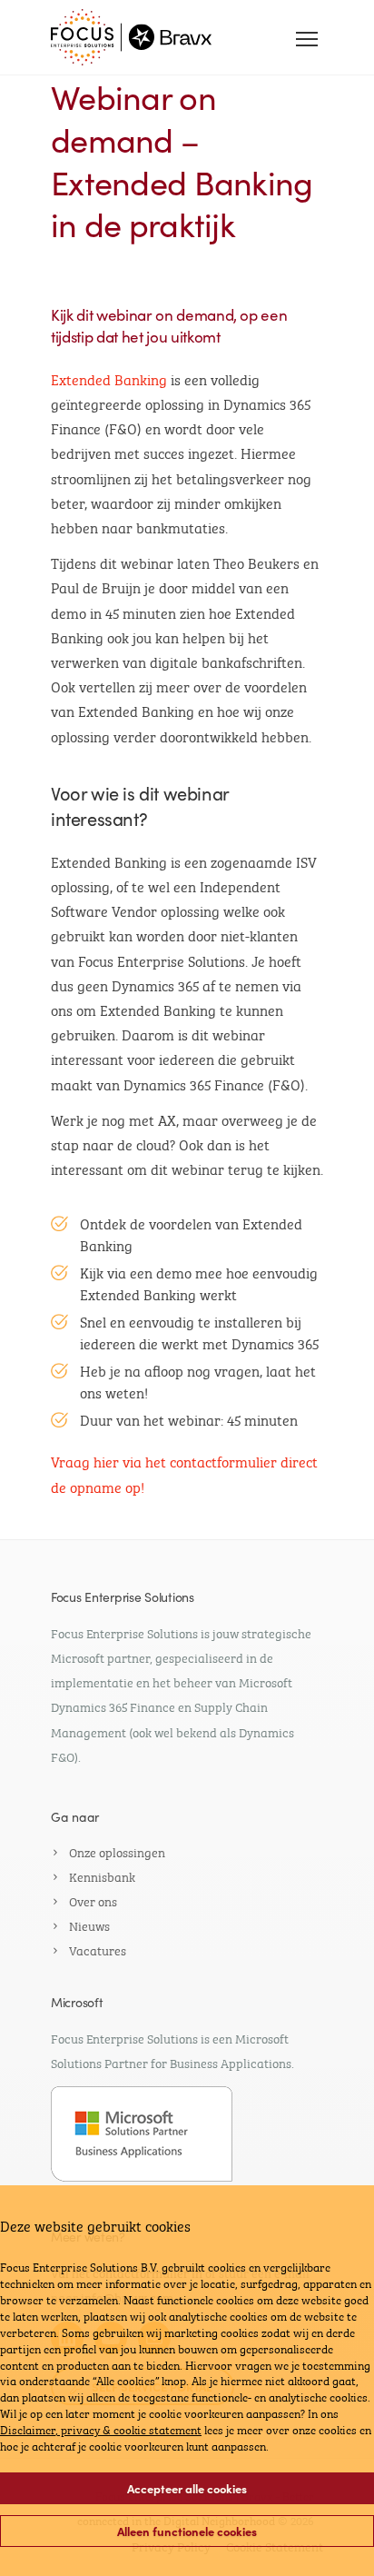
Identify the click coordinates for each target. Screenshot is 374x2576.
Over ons (93, 1900)
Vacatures (98, 1949)
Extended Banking (109, 378)
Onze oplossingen (117, 1851)
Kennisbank (102, 1875)
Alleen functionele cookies (187, 2531)
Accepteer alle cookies (187, 2488)
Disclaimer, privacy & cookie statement (101, 2429)
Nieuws (89, 1925)
